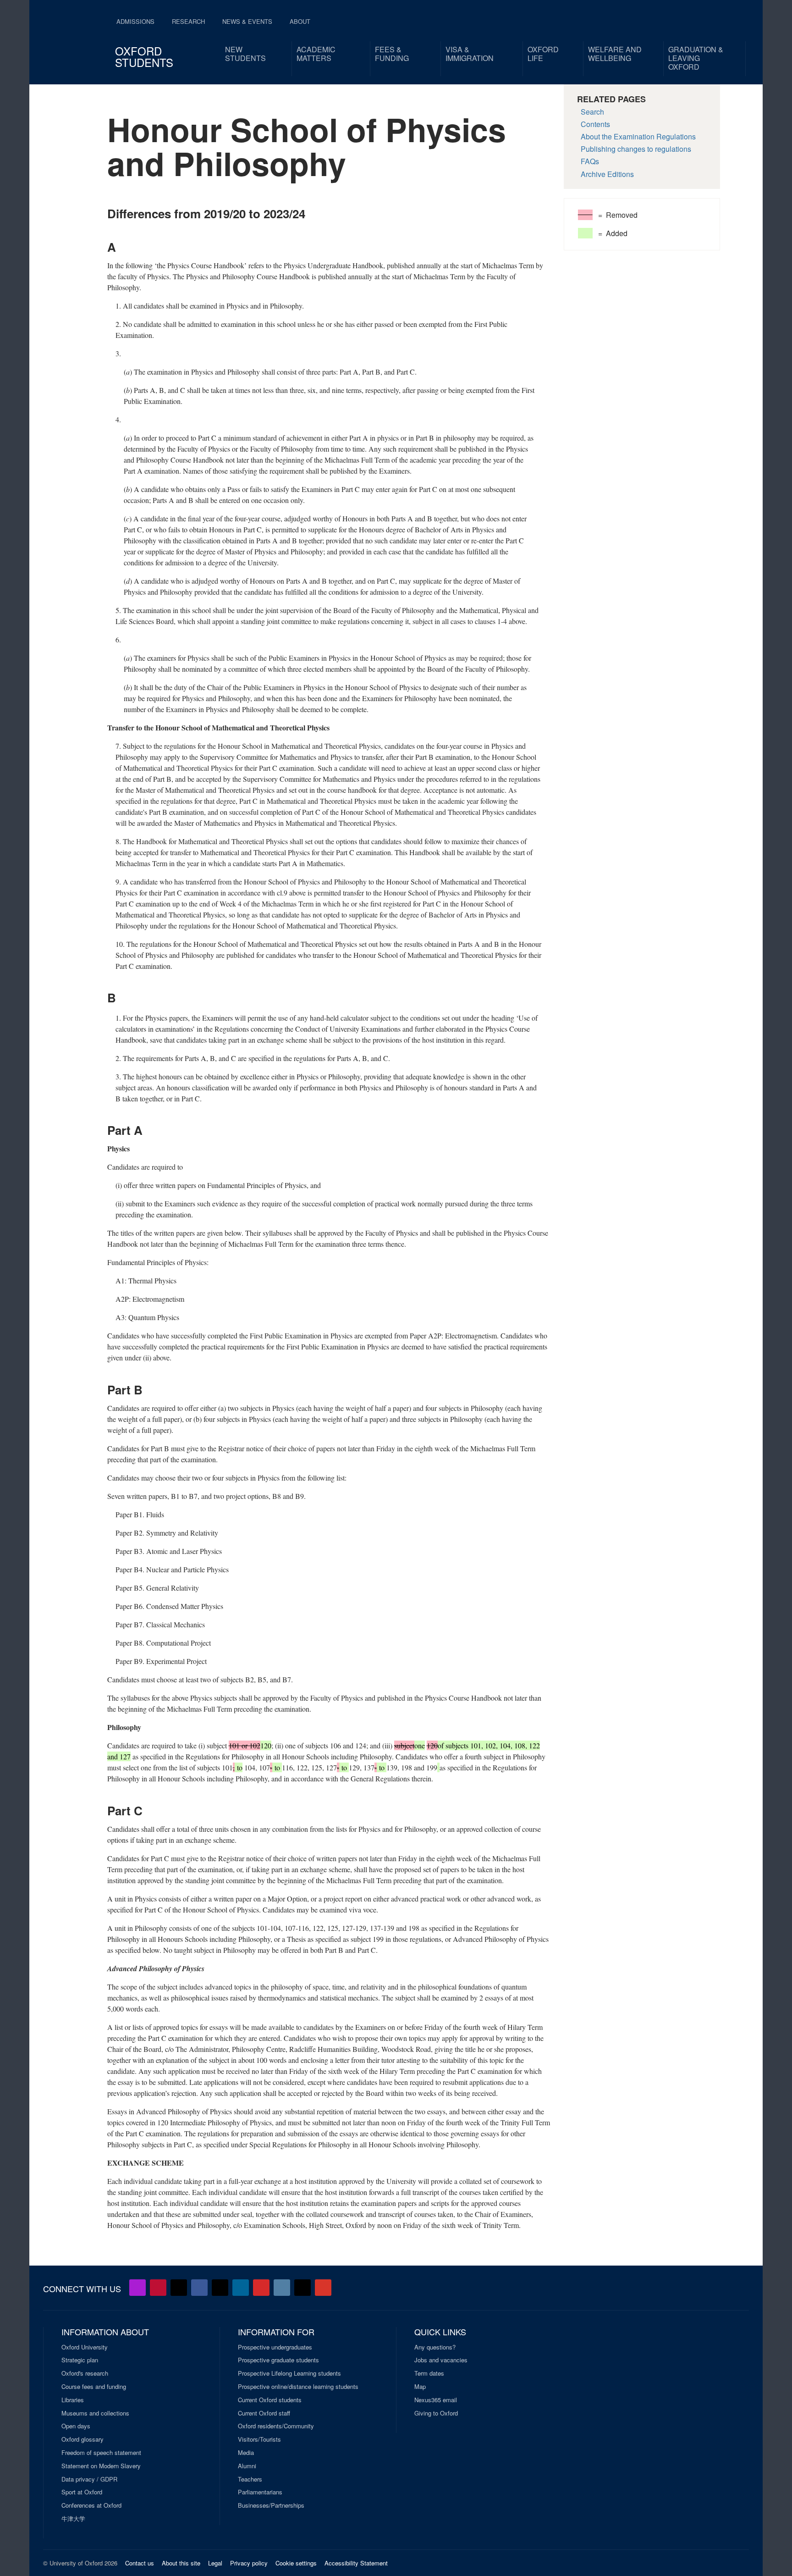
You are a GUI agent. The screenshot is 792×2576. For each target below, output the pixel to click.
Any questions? (435, 2347)
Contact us (140, 2563)
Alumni (247, 2466)
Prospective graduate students (278, 2360)
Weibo (261, 2288)
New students (245, 54)
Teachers (250, 2479)
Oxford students (144, 56)
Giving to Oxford (436, 2413)
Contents (595, 124)
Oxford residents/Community (276, 2426)
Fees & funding (392, 54)
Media (246, 2453)
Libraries (73, 2400)
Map (420, 2387)
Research (188, 21)
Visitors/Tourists (259, 2439)
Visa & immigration (470, 54)
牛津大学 (73, 2519)
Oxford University (85, 2347)
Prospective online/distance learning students (298, 2387)
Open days (76, 2426)
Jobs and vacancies (441, 2360)
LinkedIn (241, 2288)
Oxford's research (85, 2373)
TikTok (220, 2288)
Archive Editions (607, 174)
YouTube (158, 2288)
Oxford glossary (82, 2439)
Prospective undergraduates (275, 2347)
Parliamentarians (260, 2492)
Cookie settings (296, 2563)
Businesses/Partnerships (271, 2505)
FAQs (590, 161)
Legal (215, 2563)
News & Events (247, 21)
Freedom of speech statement (101, 2453)
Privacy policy (249, 2563)
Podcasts (137, 2288)
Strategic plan (80, 2360)
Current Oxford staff (264, 2413)
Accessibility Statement (356, 2563)
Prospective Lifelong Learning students (289, 2373)
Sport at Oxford (82, 2492)
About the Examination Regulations (638, 136)
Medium (302, 2288)
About (300, 21)
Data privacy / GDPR (89, 2479)
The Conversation (323, 2288)
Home (71, 37)
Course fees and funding (94, 2387)
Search (592, 112)
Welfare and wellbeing (615, 54)
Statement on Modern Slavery (101, 2466)
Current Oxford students (270, 2400)
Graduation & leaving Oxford (696, 58)
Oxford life (543, 54)
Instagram (282, 2288)
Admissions (135, 21)
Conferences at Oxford (91, 2505)
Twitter (179, 2288)
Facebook (199, 2288)
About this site (181, 2563)
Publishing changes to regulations (636, 149)
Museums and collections (95, 2413)
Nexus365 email (436, 2400)
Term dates (429, 2373)
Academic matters (316, 54)
